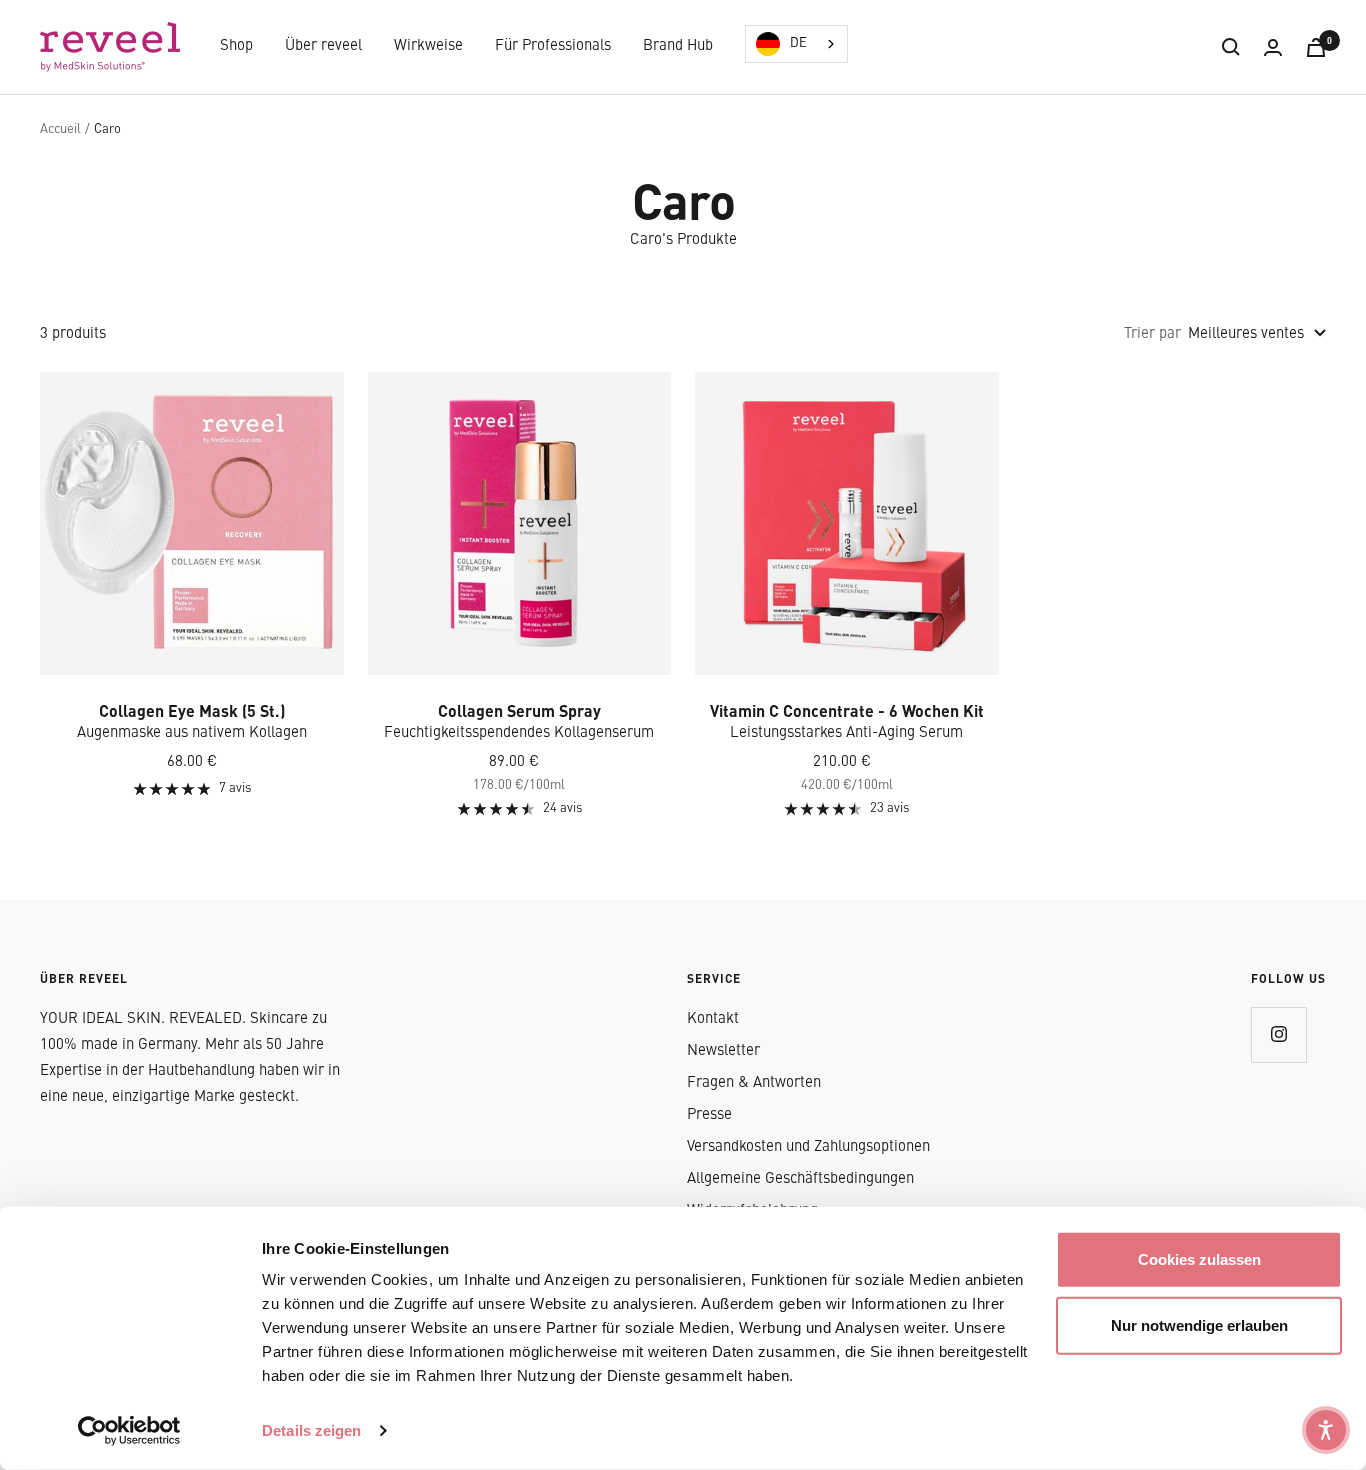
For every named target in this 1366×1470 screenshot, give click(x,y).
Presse (709, 1115)
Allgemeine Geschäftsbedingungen (800, 1179)
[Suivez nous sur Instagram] (1278, 1034)
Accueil (60, 129)
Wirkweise (428, 46)
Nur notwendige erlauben (1199, 1324)
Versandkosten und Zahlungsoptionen (808, 1147)
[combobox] (796, 44)
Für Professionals (553, 46)
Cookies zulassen (1199, 1259)
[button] (1326, 1430)
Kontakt (713, 1019)
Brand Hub (678, 46)
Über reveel (323, 46)
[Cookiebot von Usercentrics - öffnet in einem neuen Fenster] (129, 1431)
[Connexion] (1273, 47)
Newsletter (723, 1051)
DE (798, 43)
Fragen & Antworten (754, 1083)
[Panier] (1316, 47)
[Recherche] (1231, 47)
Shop (236, 46)
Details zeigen (311, 1430)
